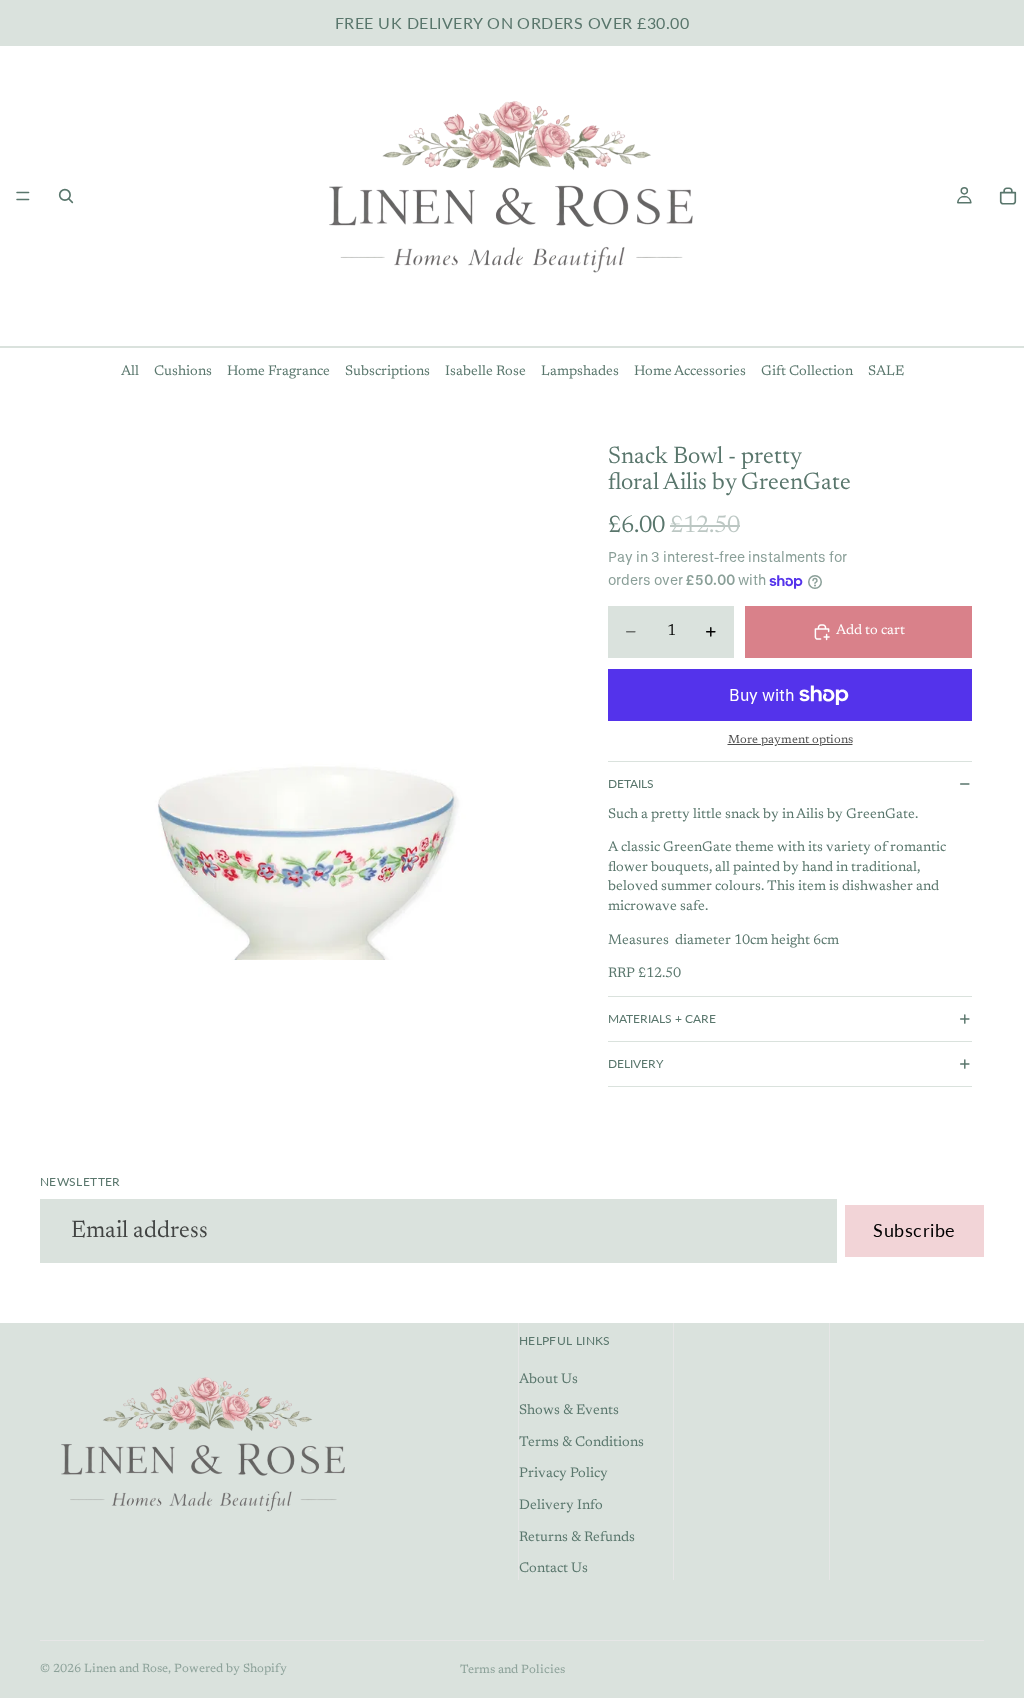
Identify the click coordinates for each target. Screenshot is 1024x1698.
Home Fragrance (278, 372)
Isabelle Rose (485, 372)
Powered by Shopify (230, 1669)
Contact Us (553, 1570)
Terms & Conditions (581, 1443)
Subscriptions (387, 372)
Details (631, 783)
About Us (548, 1380)
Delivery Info (561, 1506)
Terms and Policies (512, 1670)
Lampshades (580, 372)
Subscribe (914, 1230)
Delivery (635, 1063)
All (130, 372)
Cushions (183, 372)
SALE (886, 372)
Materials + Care (662, 1018)
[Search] (66, 196)
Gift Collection (807, 372)
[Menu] (23, 196)
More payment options (790, 740)
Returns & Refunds (577, 1538)
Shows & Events (569, 1412)
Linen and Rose (126, 1669)
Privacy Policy (563, 1475)
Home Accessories (690, 372)
